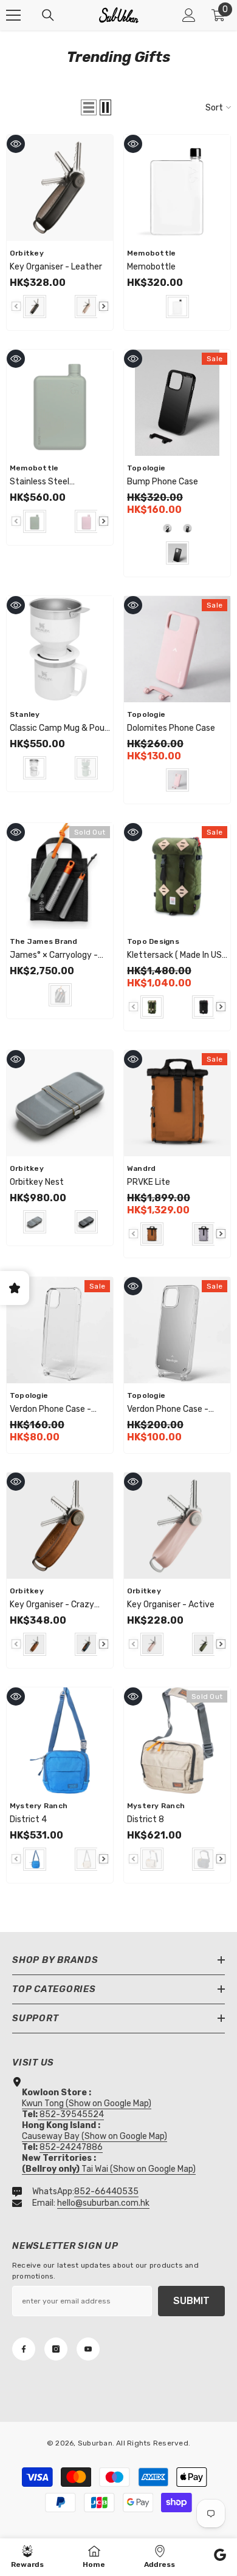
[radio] (35, 307)
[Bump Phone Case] (177, 403)
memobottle (151, 253)
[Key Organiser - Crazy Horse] (60, 1526)
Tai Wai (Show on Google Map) (109, 2169)
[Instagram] (56, 2349)
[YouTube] (88, 2349)
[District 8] (177, 1740)
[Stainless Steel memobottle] (60, 403)
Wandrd (141, 1168)
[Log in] (189, 15)
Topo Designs (153, 941)
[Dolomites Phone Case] (177, 649)
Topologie (146, 468)
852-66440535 (106, 2191)
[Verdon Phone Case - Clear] (60, 1330)
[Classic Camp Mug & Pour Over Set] (60, 649)
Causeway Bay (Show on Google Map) (94, 2136)
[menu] (13, 15)
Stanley (25, 714)
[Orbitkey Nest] (60, 1103)
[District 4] (60, 1740)
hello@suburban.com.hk (103, 2203)
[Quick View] (16, 144)
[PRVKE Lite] (177, 1103)
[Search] (48, 15)
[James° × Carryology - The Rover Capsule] (60, 876)
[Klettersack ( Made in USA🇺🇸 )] (177, 876)
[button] (89, 107)
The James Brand (44, 941)
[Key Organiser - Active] (177, 1526)
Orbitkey (27, 253)
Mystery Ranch (39, 1806)
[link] (220, 2557)
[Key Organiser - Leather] (60, 188)
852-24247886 (71, 2147)
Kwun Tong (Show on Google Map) (87, 2103)
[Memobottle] (177, 188)
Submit (191, 2301)
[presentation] (104, 306)
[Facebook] (24, 2349)
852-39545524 (72, 2114)
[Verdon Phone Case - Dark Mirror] (177, 1330)
